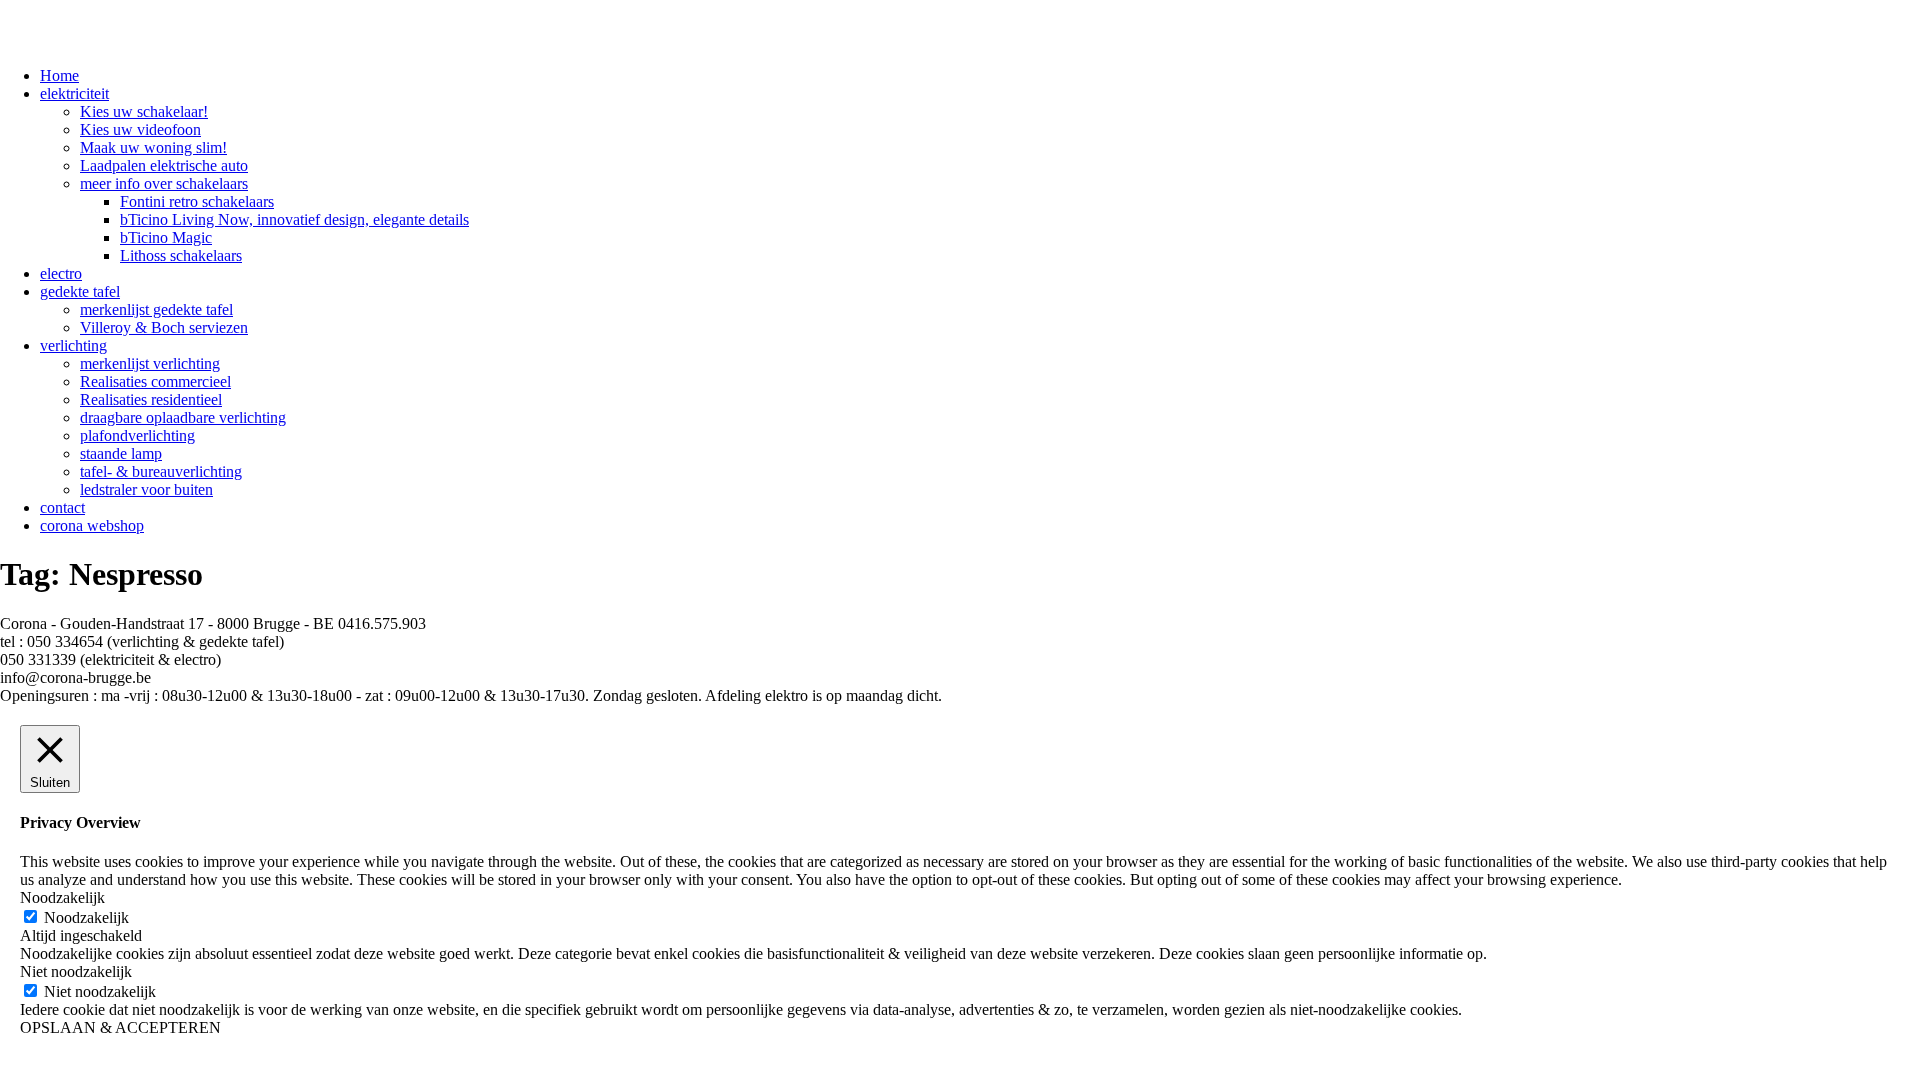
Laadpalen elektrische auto (164, 165)
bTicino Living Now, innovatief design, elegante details (294, 219)
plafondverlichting (137, 435)
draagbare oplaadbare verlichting (183, 417)
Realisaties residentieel (151, 399)
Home (59, 75)
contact (62, 507)
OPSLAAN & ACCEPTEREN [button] (120, 1027)
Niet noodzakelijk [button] (76, 971)
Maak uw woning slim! (153, 147)
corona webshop (92, 525)
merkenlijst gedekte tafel (156, 309)
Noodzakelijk (86, 917)
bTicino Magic (166, 237)
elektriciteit (74, 93)
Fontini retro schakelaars (197, 201)
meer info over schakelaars (164, 183)
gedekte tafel (80, 291)
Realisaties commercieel (155, 381)
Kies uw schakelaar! (144, 111)
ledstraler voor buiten (146, 489)
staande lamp (121, 453)
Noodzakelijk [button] (62, 897)
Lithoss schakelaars (181, 255)
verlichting (73, 345)
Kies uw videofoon (140, 129)
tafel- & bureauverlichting (161, 471)
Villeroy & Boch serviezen (164, 327)
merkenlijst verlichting (150, 363)
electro (61, 273)
